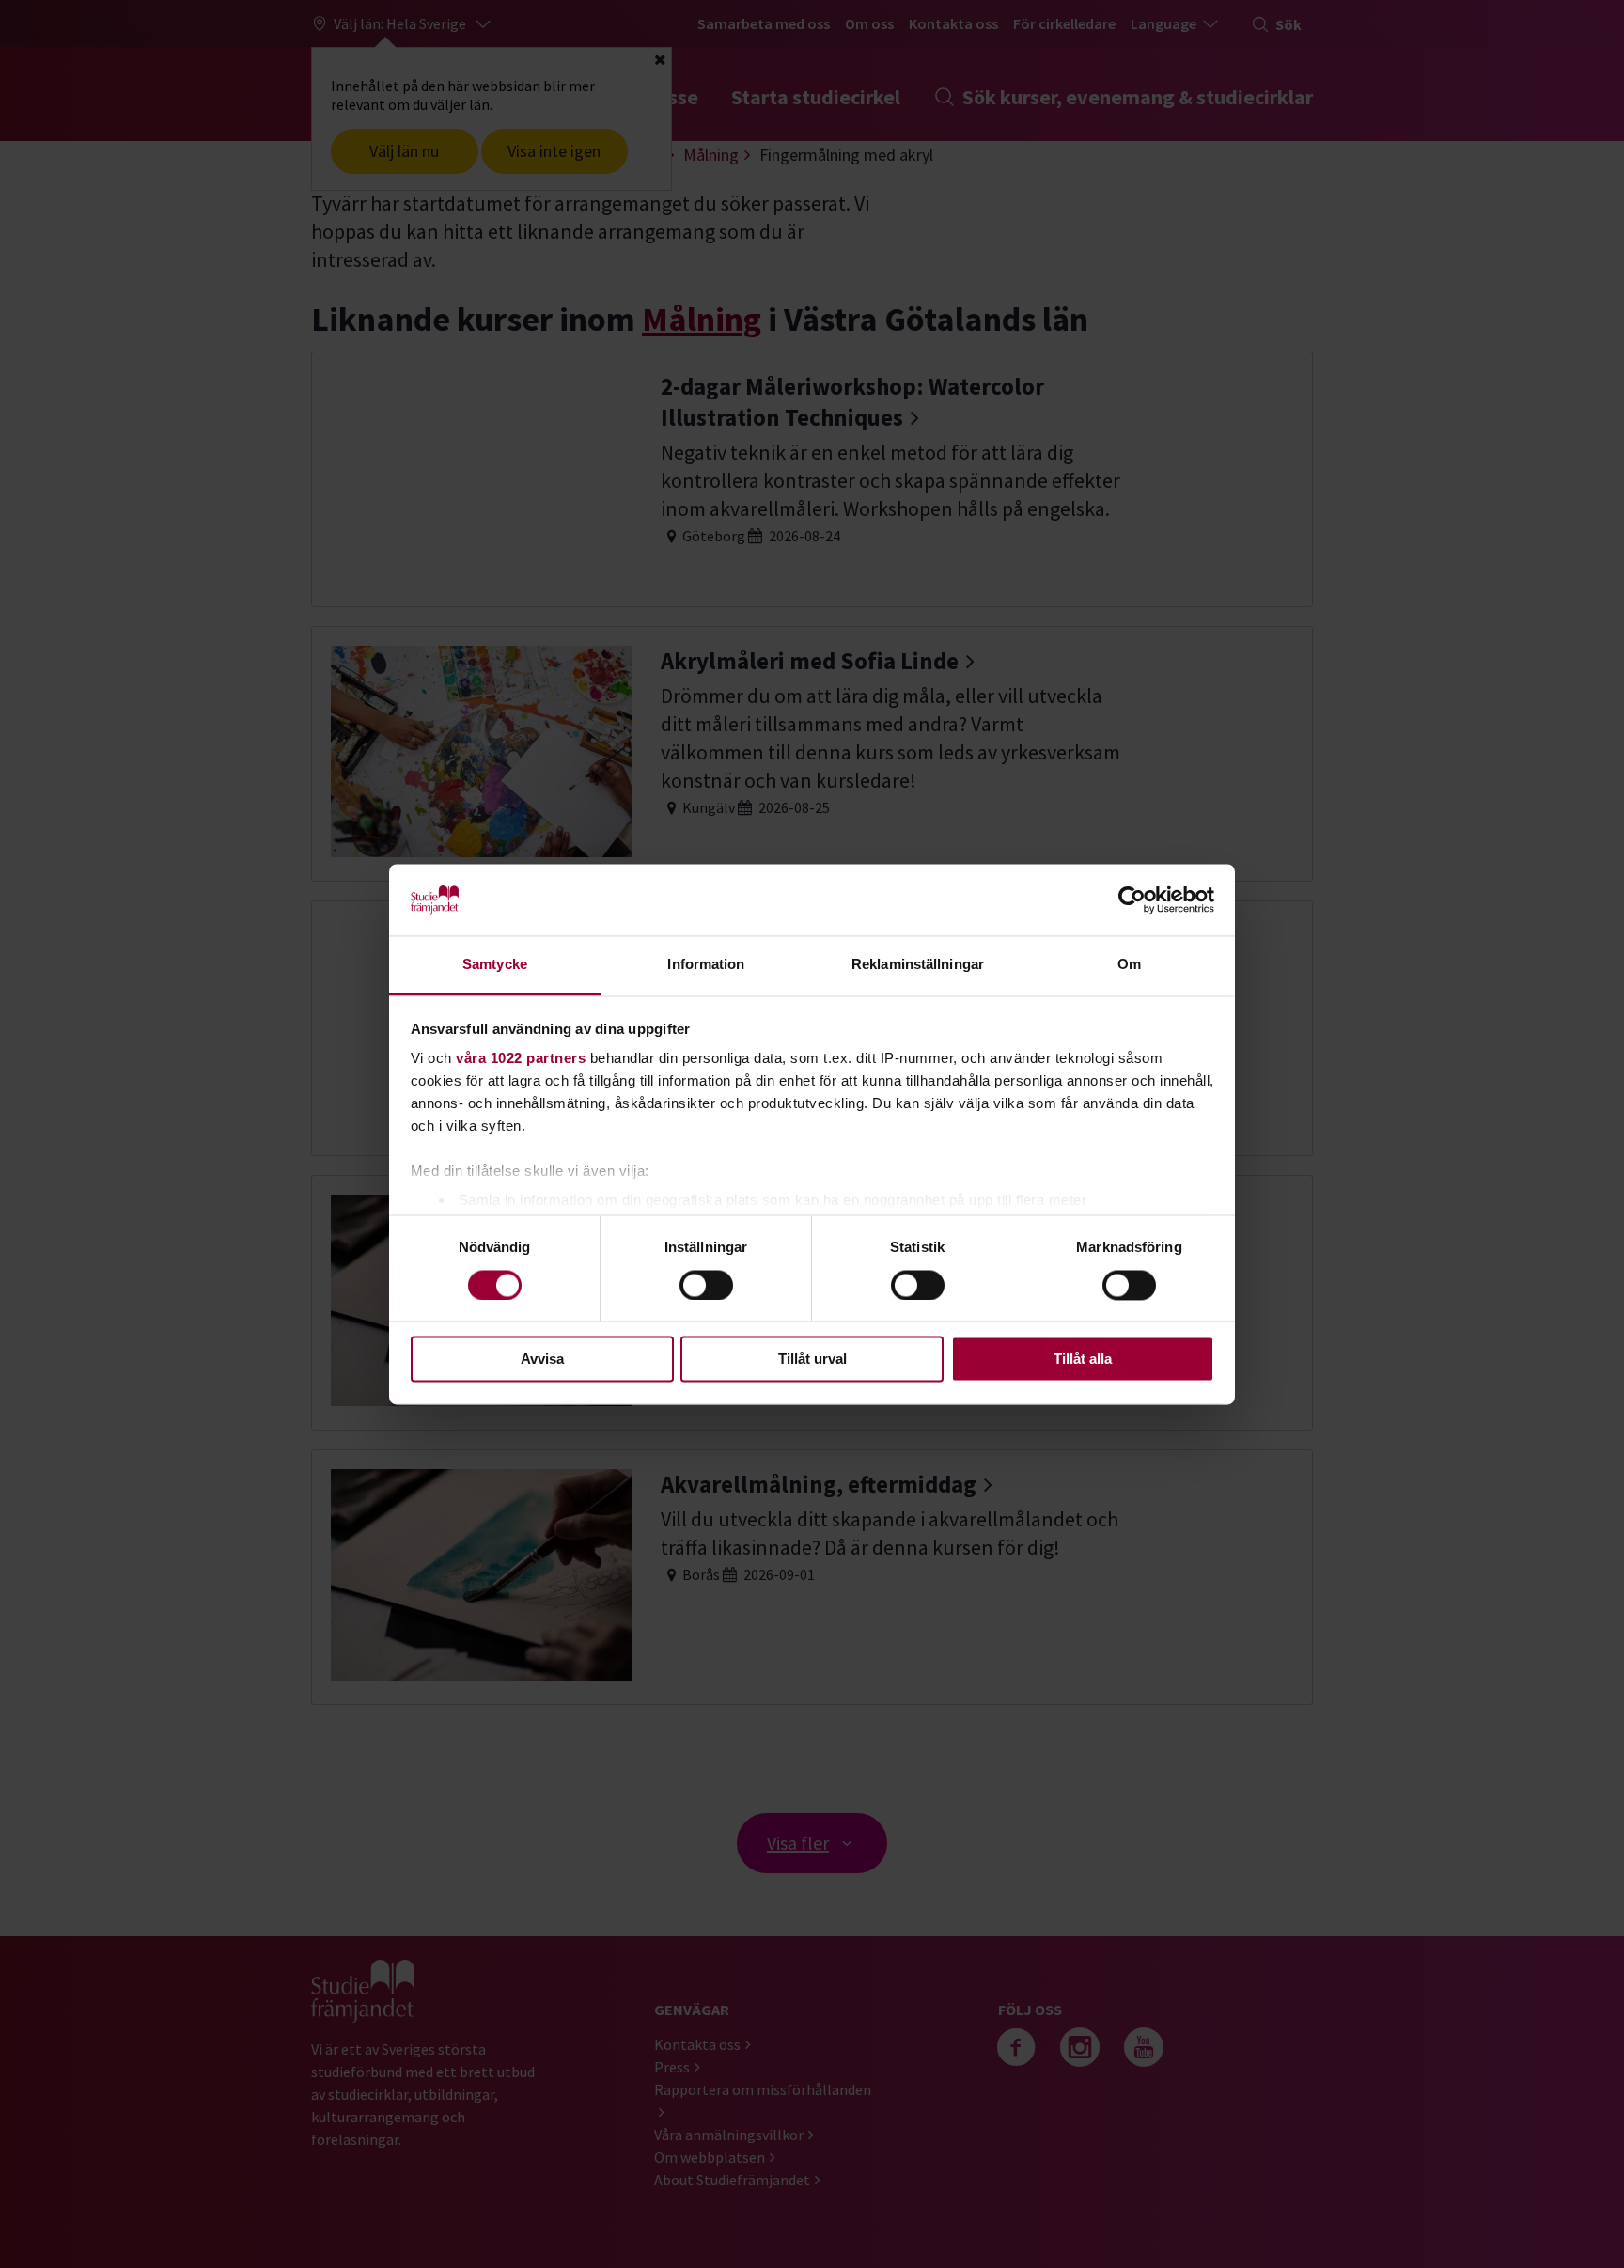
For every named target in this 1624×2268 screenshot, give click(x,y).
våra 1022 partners (521, 1059)
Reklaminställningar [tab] (918, 965)
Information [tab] (706, 965)
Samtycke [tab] (495, 965)
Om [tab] (1129, 965)
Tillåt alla (1083, 1360)
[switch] (706, 1285)
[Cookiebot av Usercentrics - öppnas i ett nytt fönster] (1132, 899)
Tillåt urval (812, 1360)
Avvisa (542, 1360)
